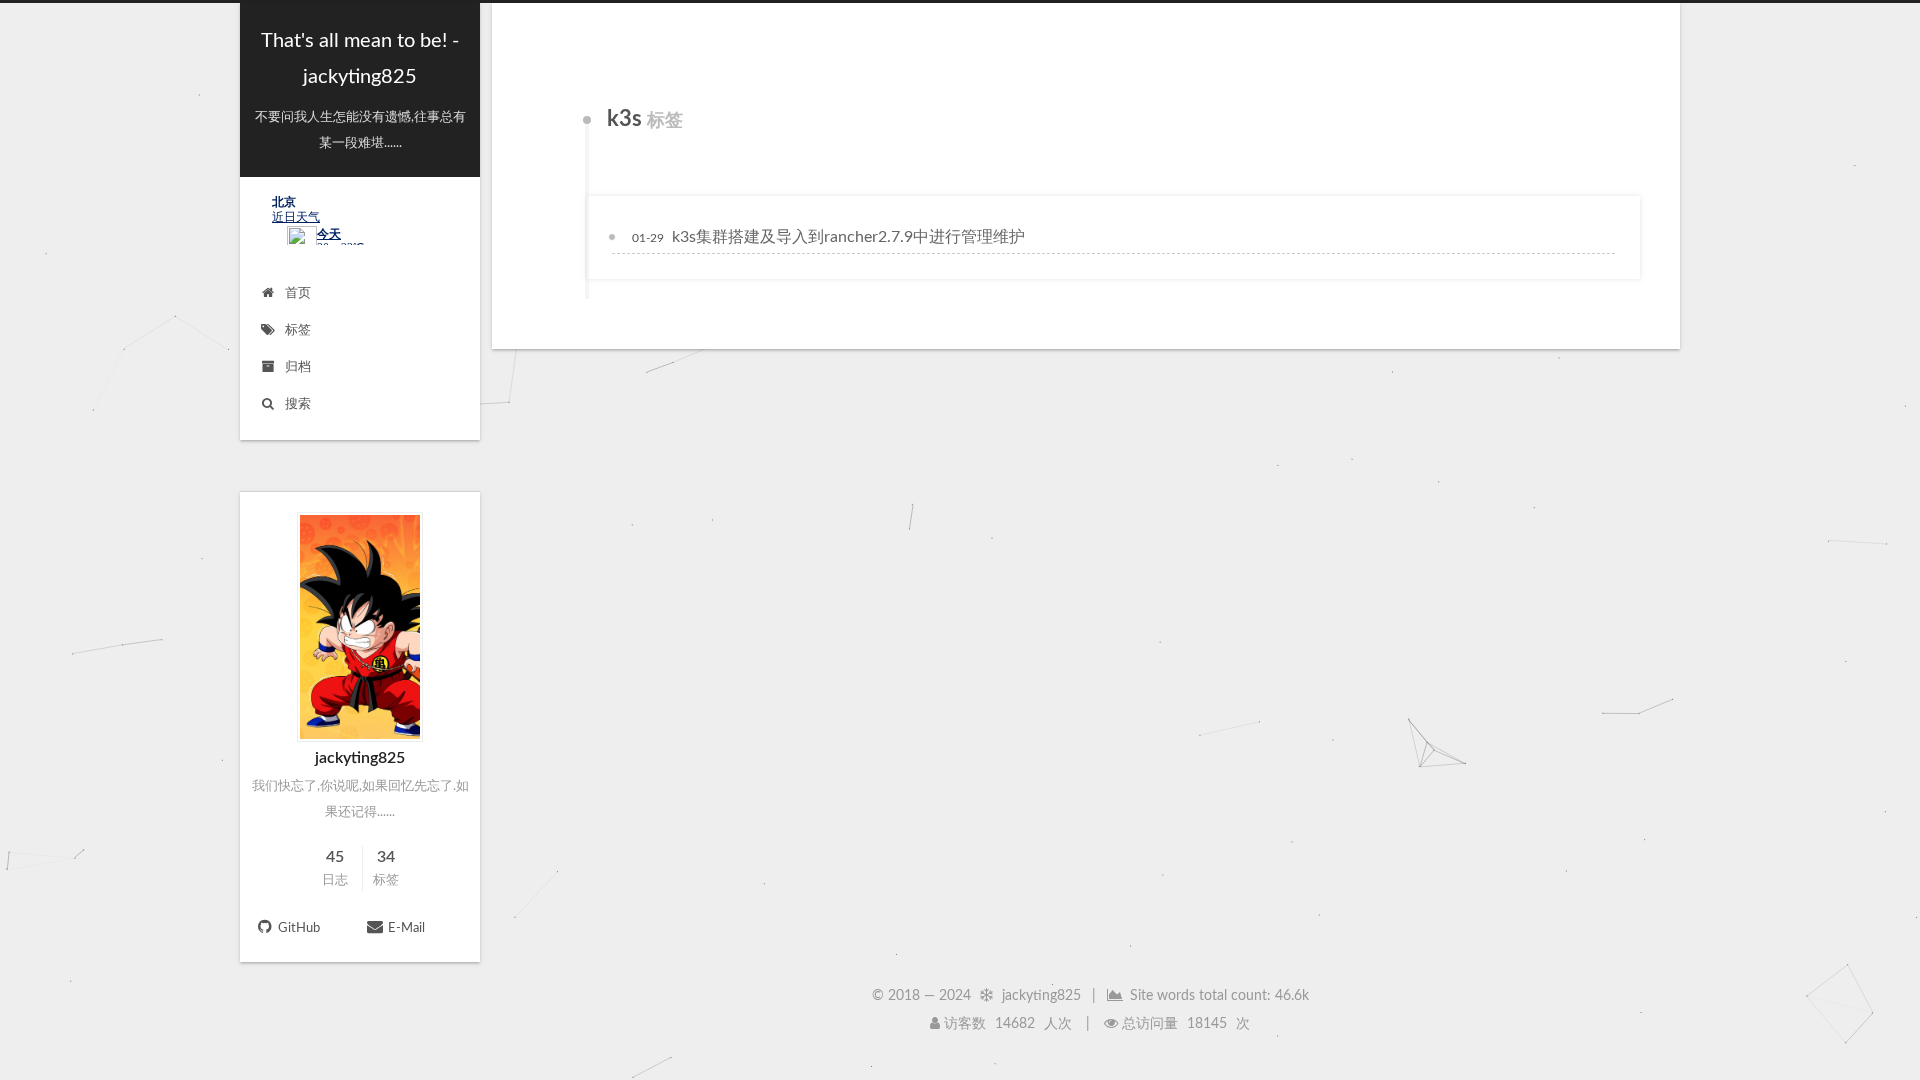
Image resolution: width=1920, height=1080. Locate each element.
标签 (298, 330)
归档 (298, 367)
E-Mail (406, 928)
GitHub (299, 928)
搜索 (298, 404)
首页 (298, 293)
